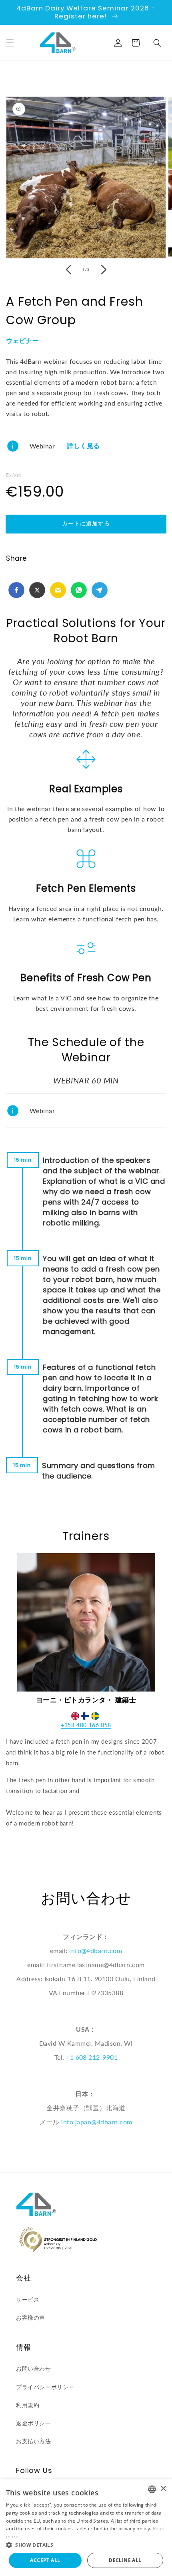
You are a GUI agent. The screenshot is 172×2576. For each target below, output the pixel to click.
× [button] (163, 2489)
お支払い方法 (34, 2441)
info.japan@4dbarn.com (97, 2122)
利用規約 (28, 2405)
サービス (28, 2299)
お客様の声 (31, 2317)
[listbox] (152, 2489)
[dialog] (86, 2528)
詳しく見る (83, 446)
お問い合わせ (34, 2368)
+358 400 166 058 (86, 1725)
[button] (10, 43)
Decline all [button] (125, 2560)
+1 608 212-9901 (92, 2057)
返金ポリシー (34, 2423)
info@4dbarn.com (96, 1950)
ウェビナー (22, 341)
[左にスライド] (68, 270)
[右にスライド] (104, 270)
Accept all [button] (45, 2560)
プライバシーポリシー (45, 2387)
